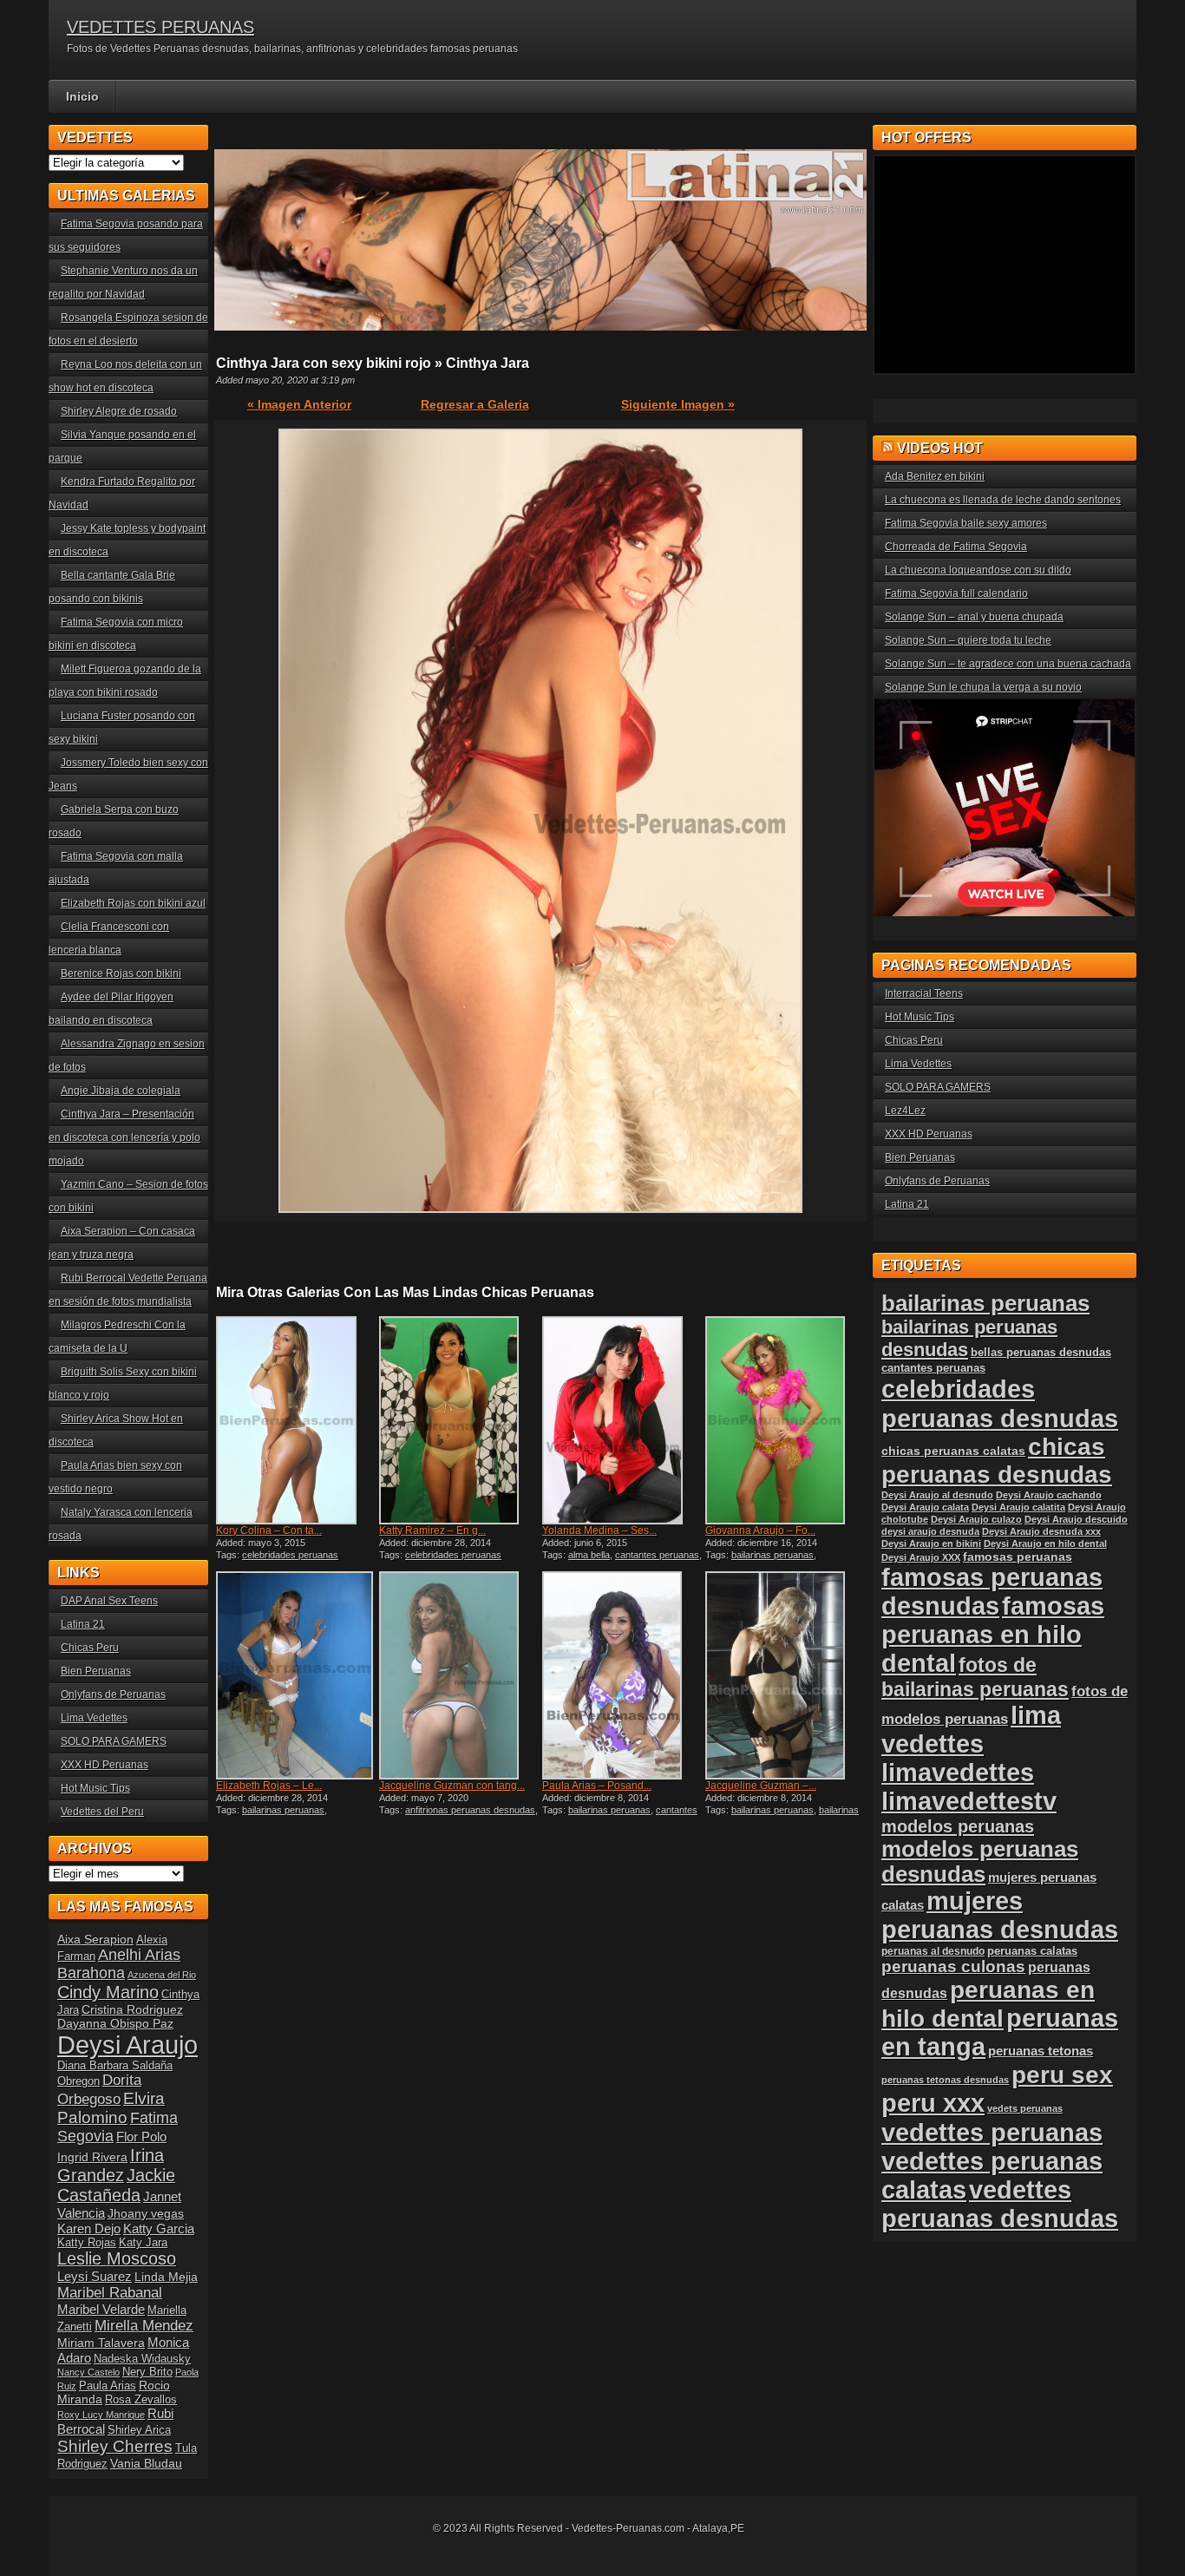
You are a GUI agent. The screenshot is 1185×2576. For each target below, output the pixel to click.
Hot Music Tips (95, 1788)
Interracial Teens (924, 993)
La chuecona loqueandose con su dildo (978, 570)
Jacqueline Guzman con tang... (452, 1786)
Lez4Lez (905, 1111)
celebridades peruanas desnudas (1000, 1403)
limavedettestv (969, 1801)
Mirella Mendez (144, 2326)
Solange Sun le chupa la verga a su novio (983, 687)
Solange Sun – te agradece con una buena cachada (1008, 664)
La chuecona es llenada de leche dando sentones (1003, 500)
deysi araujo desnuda (930, 1531)
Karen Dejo (89, 2229)
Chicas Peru (90, 1648)
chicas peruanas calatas (953, 1451)
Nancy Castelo (88, 2372)
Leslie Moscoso (117, 2258)
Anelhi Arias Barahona (119, 1964)
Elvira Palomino (111, 2108)
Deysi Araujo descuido (1076, 1519)
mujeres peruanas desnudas (1000, 1915)
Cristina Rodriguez (132, 2009)
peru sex (1062, 2075)
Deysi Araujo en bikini (931, 1544)
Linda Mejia (166, 2277)
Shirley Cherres (115, 2446)
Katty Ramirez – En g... (432, 1531)
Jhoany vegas (146, 2213)
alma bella (589, 1555)
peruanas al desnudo (933, 1951)
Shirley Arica (139, 2430)
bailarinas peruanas (773, 1555)
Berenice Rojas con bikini (121, 973)
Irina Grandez (111, 2165)
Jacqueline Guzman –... (761, 1786)
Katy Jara (143, 2243)
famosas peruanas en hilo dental (993, 1635)
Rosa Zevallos (141, 2400)
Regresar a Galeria (475, 404)
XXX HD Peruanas (105, 1765)
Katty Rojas (87, 2243)
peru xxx (933, 2103)
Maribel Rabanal (110, 2293)
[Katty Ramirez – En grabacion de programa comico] (459, 1420)
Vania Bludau (146, 2463)
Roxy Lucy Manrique (101, 2415)
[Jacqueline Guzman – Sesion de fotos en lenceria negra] (785, 1675)
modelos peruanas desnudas (980, 1862)
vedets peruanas (1025, 2108)
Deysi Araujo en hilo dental (1045, 1544)
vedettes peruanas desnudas (1000, 2204)
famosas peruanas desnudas (992, 1592)
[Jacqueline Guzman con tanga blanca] (459, 1675)
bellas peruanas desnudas (1041, 1353)
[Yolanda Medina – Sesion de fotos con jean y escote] (622, 1420)
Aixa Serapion (95, 1939)
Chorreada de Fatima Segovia (956, 547)
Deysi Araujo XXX (921, 1557)
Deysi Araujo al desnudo (937, 1495)
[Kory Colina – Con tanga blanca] (296, 1420)
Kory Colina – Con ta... (269, 1531)
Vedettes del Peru (102, 1812)
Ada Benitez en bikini (935, 476)
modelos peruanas (958, 1826)
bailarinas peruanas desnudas (782, 1815)
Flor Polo (141, 2137)
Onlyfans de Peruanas (113, 1694)
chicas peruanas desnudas (997, 1461)
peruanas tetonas (1041, 2051)
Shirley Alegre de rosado (119, 411)
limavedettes (958, 1773)
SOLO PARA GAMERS (114, 1741)
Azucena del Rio (162, 1975)
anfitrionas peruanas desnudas (470, 1810)
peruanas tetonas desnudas (945, 2080)
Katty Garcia (159, 2229)
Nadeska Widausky (142, 2359)
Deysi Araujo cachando (1049, 1495)
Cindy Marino (108, 1992)
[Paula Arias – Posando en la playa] (622, 1675)
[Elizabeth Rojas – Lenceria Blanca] (296, 1675)
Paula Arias (108, 2386)
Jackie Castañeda (116, 2185)
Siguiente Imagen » (678, 404)
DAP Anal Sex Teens (109, 1601)
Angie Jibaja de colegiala (121, 1091)
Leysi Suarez (95, 2276)
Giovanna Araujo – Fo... (760, 1531)
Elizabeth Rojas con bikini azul (133, 903)
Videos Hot (940, 448)
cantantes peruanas (657, 1555)
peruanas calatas (1032, 1951)
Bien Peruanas (96, 1671)
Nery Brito (147, 2372)
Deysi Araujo (128, 2045)
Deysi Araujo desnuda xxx (1041, 1531)
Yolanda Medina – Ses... (599, 1531)
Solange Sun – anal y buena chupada (974, 617)
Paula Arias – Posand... (597, 1786)
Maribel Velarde (101, 2309)
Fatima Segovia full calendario (956, 593)
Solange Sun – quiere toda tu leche (968, 640)
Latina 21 (83, 1624)
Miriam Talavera (101, 2343)
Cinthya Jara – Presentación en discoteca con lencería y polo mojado (124, 1137)
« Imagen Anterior (299, 404)
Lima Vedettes (94, 1718)
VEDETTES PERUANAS (160, 27)
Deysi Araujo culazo (976, 1519)
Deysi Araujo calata (925, 1507)
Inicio (82, 96)
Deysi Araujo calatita (1018, 1507)
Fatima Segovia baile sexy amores (966, 523)
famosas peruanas (1018, 1557)
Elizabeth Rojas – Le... (269, 1786)
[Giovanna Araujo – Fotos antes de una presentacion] (785, 1420)
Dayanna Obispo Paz (115, 2023)
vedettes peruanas (992, 2132)
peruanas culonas (953, 1966)
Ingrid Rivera (92, 2157)
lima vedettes (971, 1730)
